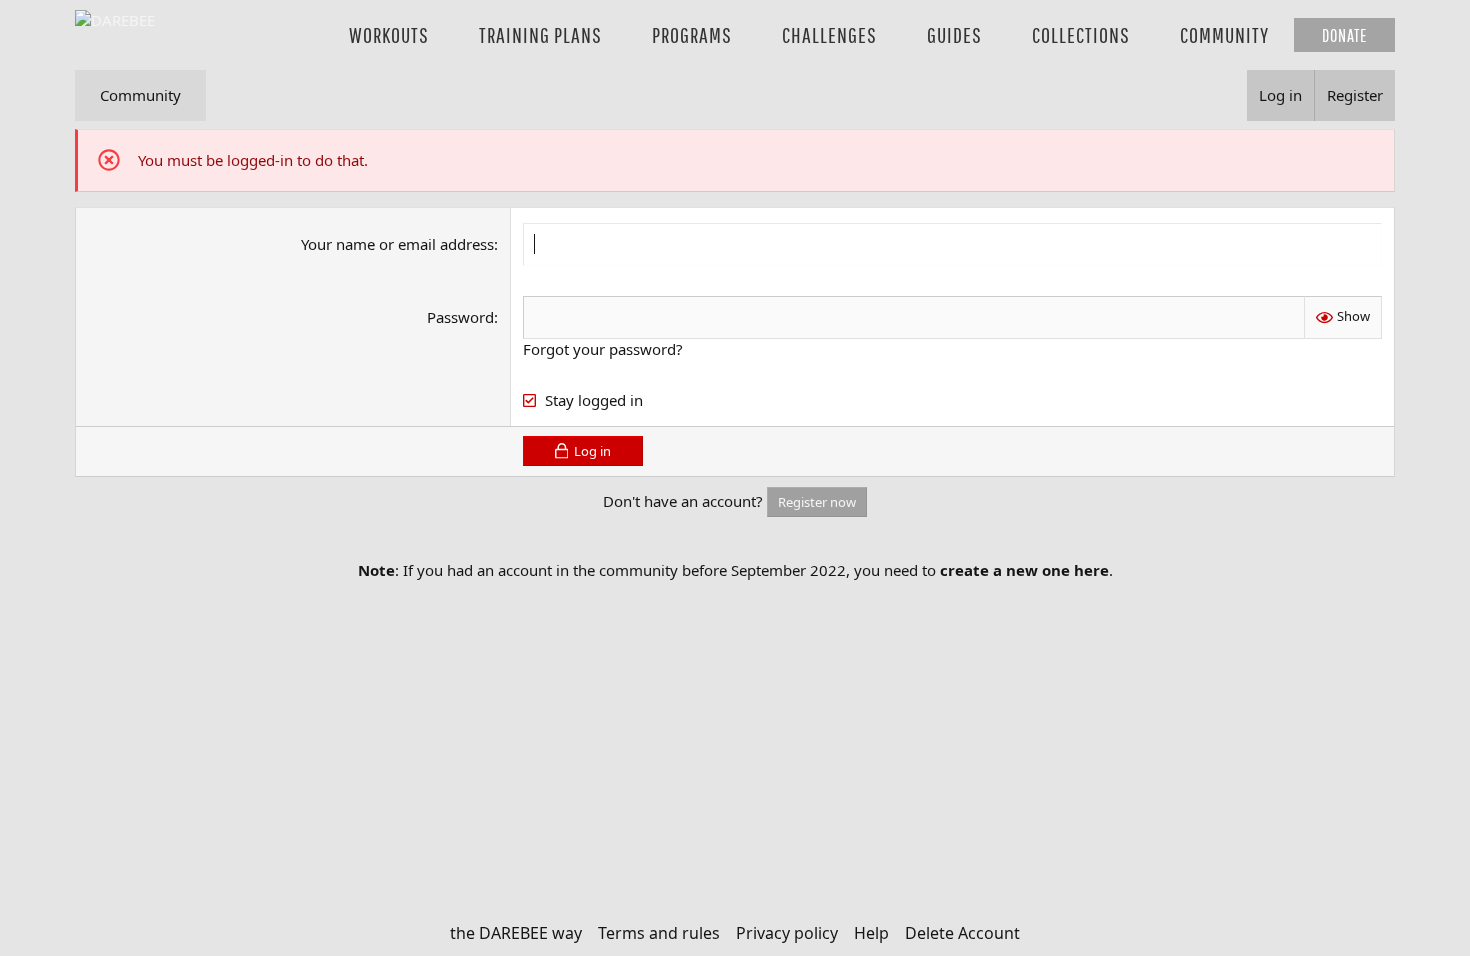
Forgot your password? (603, 349)
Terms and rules (659, 933)
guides (954, 34)
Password (460, 317)
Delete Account (962, 933)
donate (1344, 35)
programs (692, 34)
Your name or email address (397, 244)
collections (1081, 34)
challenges (829, 34)
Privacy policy (787, 933)
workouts (389, 34)
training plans (540, 34)
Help (871, 933)
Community (140, 95)
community (1224, 34)
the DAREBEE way (516, 933)
